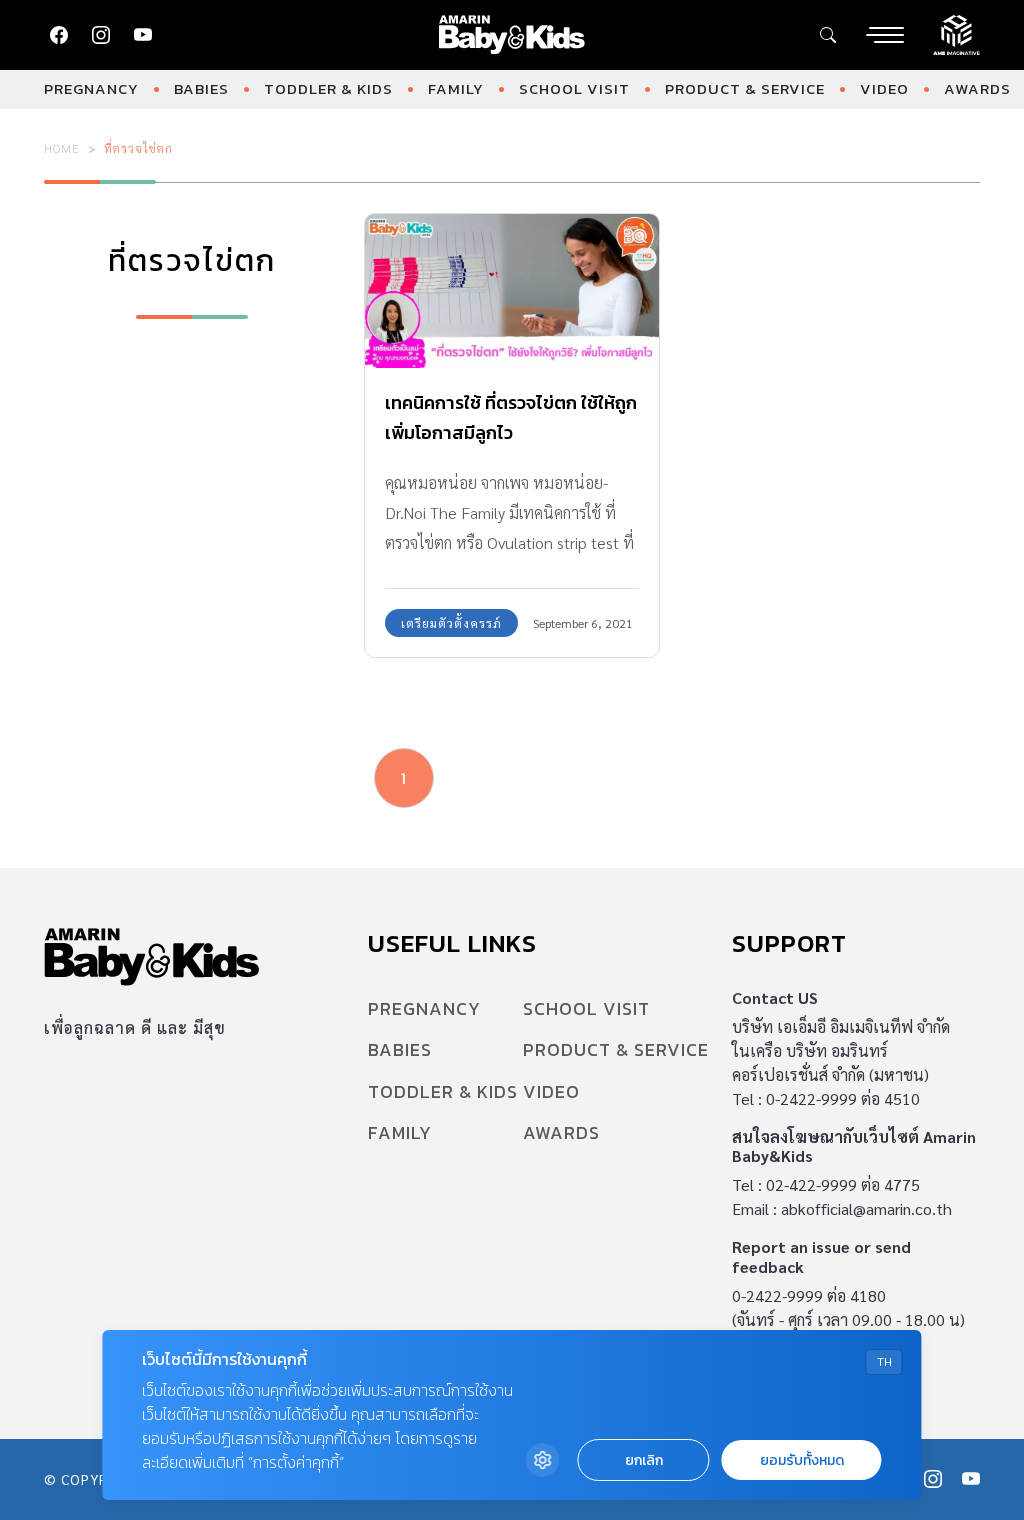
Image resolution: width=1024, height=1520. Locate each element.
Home (62, 148)
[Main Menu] (885, 35)
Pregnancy (91, 88)
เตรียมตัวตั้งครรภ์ (451, 623)
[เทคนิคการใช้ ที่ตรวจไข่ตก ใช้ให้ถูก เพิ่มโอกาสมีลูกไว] (512, 291)
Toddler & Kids (328, 88)
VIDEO (884, 88)
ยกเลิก (644, 1460)
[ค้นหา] (828, 35)
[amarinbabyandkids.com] (512, 35)
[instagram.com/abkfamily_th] (101, 35)
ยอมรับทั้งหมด (802, 1460)
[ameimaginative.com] (956, 33)
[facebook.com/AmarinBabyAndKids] (59, 35)
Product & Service (745, 88)
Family (456, 88)
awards (977, 88)
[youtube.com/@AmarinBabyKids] (143, 35)
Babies (201, 88)
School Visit (574, 88)
